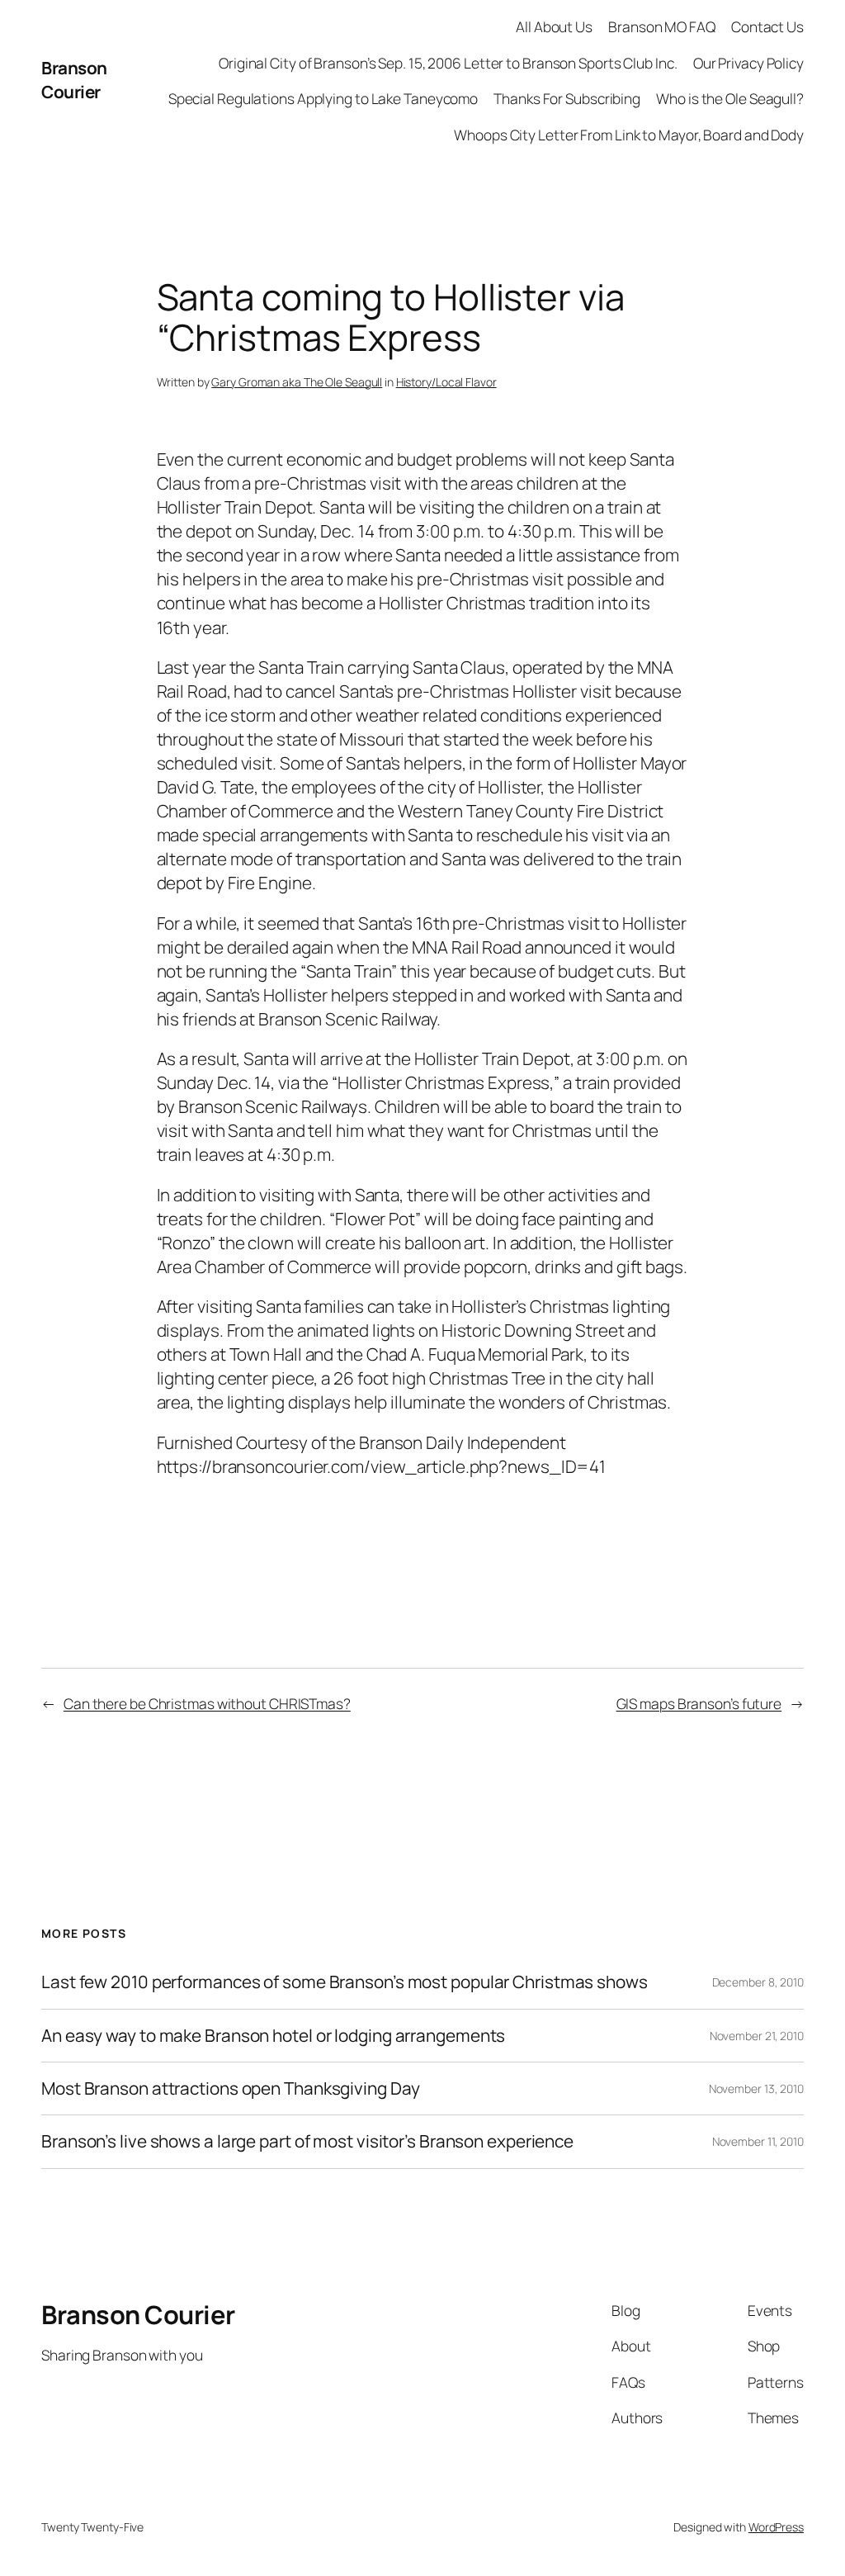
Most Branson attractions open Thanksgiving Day (230, 2088)
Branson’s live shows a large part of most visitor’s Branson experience (307, 2141)
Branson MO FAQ (662, 26)
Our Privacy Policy (748, 63)
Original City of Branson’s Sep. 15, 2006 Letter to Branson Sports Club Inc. (448, 63)
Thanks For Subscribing (567, 98)
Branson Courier (74, 80)
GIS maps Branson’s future (699, 1703)
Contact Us (767, 26)
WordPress (776, 2527)
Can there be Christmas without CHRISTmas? (207, 1703)
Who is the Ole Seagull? (730, 98)
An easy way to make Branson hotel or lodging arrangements (273, 2036)
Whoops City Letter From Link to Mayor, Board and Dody (629, 135)
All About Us (554, 26)
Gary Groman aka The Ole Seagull (297, 382)
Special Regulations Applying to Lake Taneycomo (323, 98)
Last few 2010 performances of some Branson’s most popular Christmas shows (345, 1982)
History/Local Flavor (446, 382)
